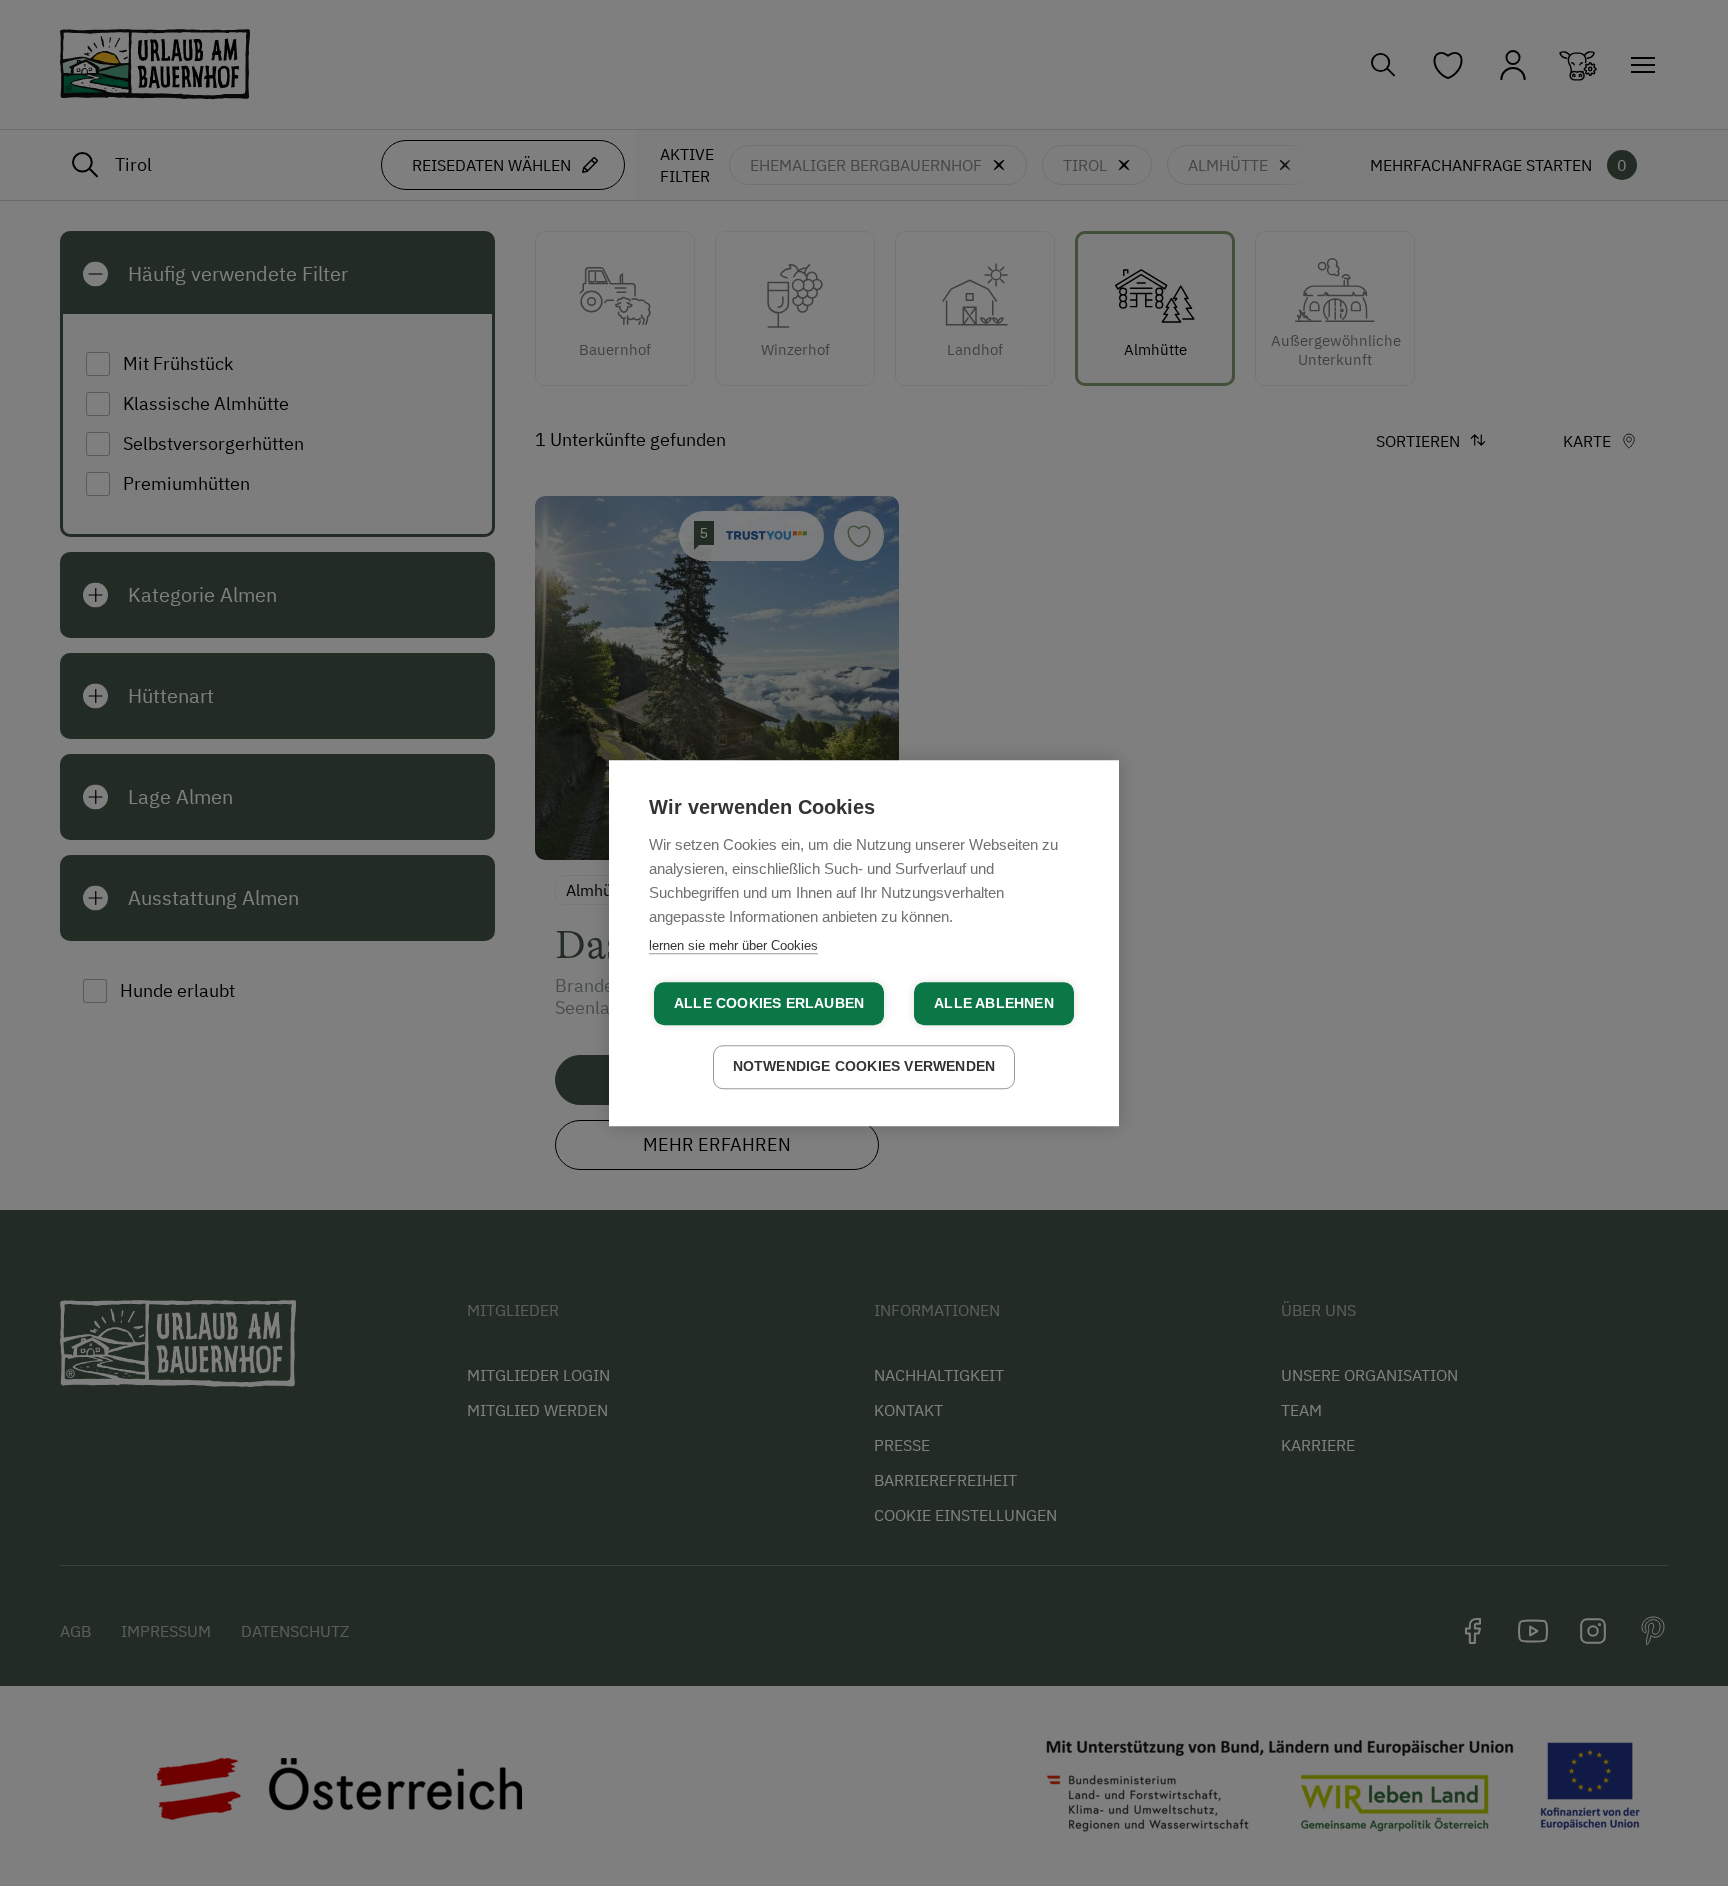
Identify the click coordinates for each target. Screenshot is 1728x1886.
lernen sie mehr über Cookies (733, 945)
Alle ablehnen (994, 1003)
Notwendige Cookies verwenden (864, 1066)
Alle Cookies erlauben (769, 1003)
